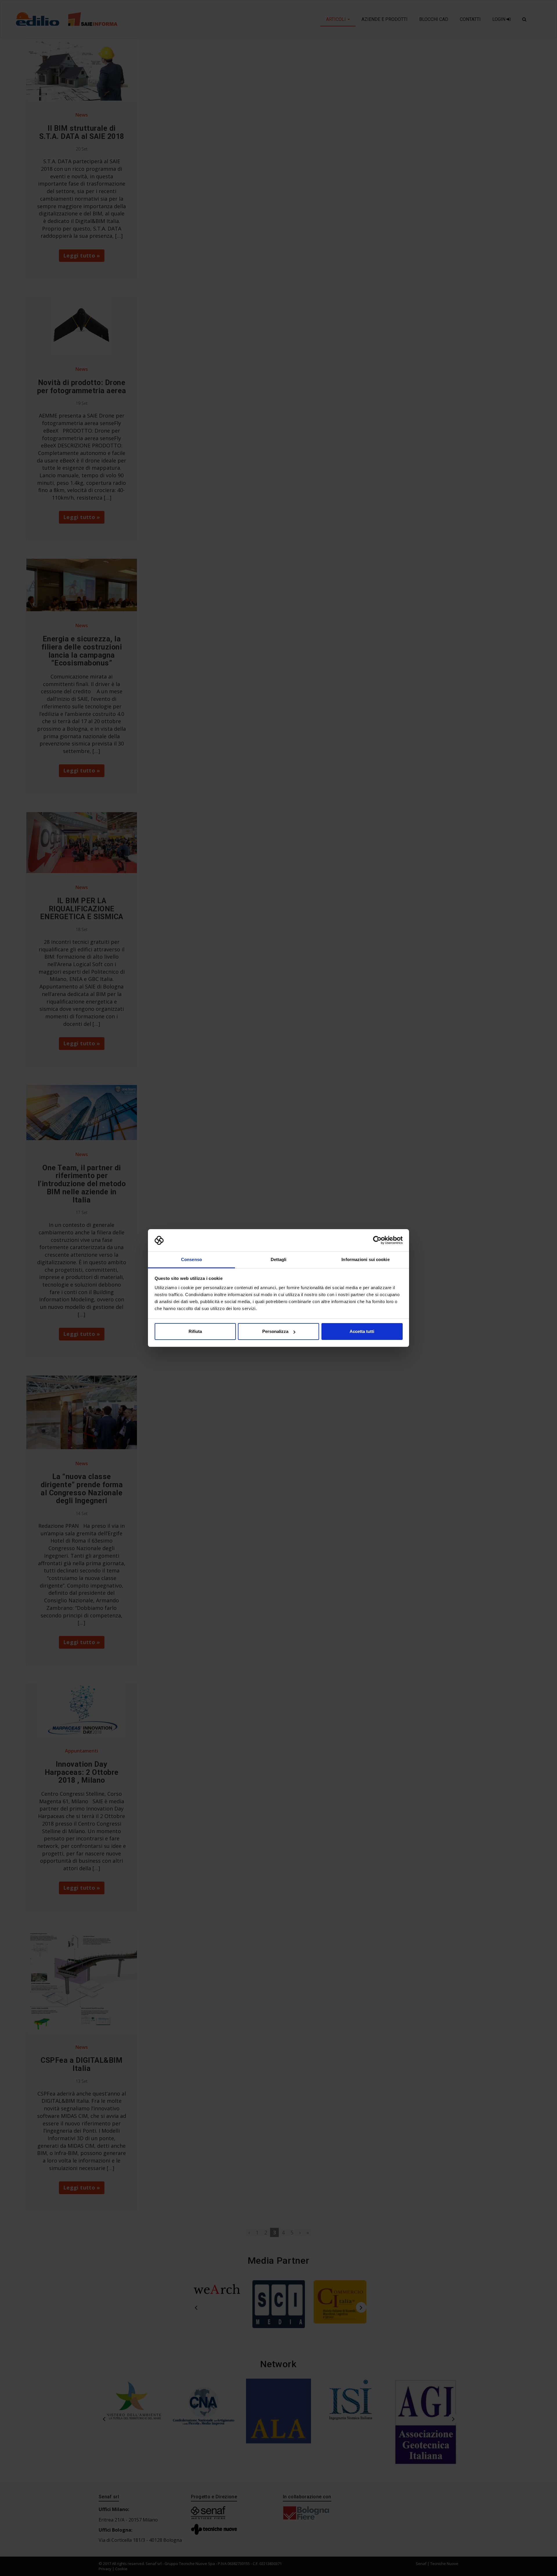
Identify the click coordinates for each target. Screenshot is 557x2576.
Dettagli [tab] (279, 1259)
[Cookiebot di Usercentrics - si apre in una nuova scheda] (377, 1240)
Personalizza (275, 1331)
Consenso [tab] (191, 1259)
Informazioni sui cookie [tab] (365, 1259)
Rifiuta (195, 1331)
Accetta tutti (362, 1331)
